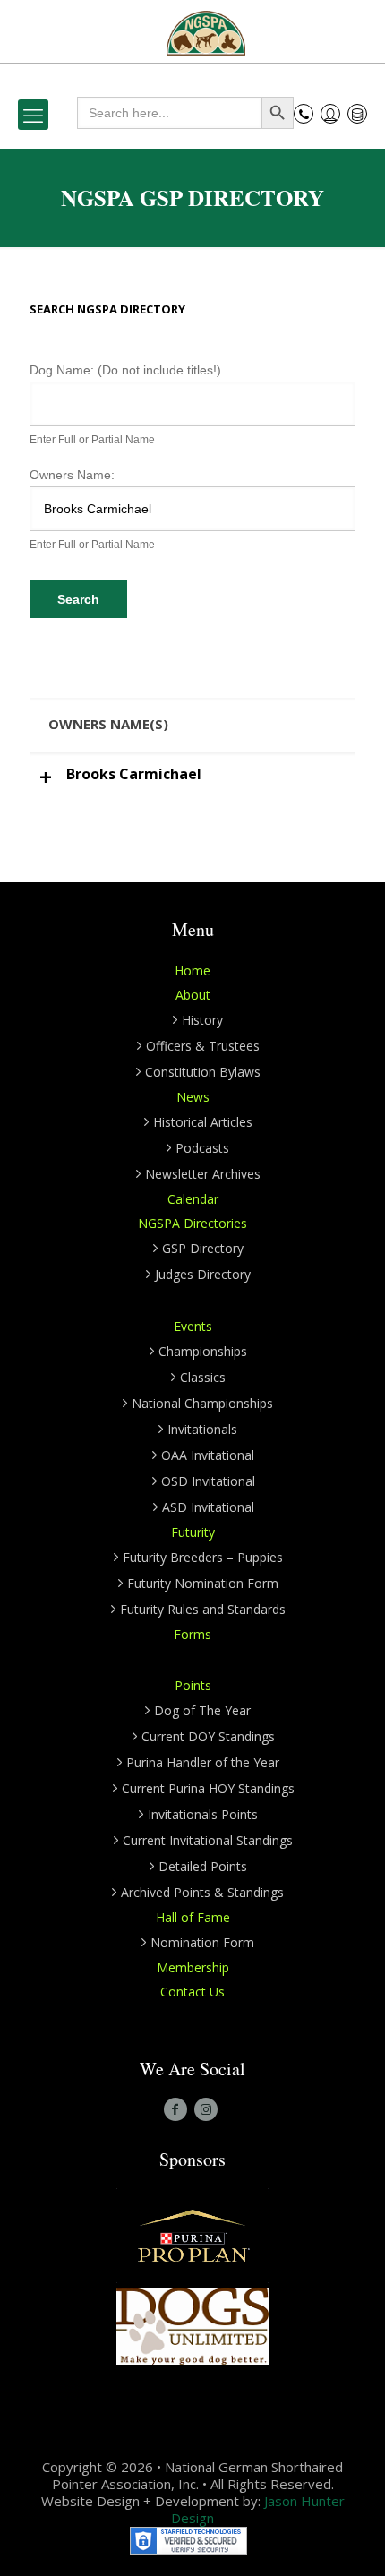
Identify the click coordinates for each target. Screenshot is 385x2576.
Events (193, 1326)
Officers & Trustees (203, 1046)
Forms (192, 1634)
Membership (193, 1967)
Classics (203, 1377)
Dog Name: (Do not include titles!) (125, 370)
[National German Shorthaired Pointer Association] (206, 31)
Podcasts (202, 1148)
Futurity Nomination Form (203, 1583)
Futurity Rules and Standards (203, 1609)
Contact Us (192, 1992)
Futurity (193, 1532)
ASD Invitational (208, 1507)
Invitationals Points (203, 1814)
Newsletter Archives (203, 1174)
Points (193, 1685)
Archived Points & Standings (202, 1892)
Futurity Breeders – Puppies (203, 1557)
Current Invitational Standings (208, 1840)
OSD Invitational (208, 1481)
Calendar (193, 1199)
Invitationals (202, 1429)
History (202, 1020)
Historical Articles (203, 1122)
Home (192, 970)
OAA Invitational (208, 1455)
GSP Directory (203, 1248)
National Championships (202, 1403)
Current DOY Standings (208, 1736)
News (193, 1097)
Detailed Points (203, 1866)
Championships (203, 1351)
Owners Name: (72, 475)
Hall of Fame (193, 1917)
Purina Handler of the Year (203, 1762)
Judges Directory (203, 1274)
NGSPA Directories (192, 1223)
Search (78, 599)
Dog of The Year (202, 1710)
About (193, 995)
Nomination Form (202, 1942)
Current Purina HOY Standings (208, 1788)
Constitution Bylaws (203, 1072)
